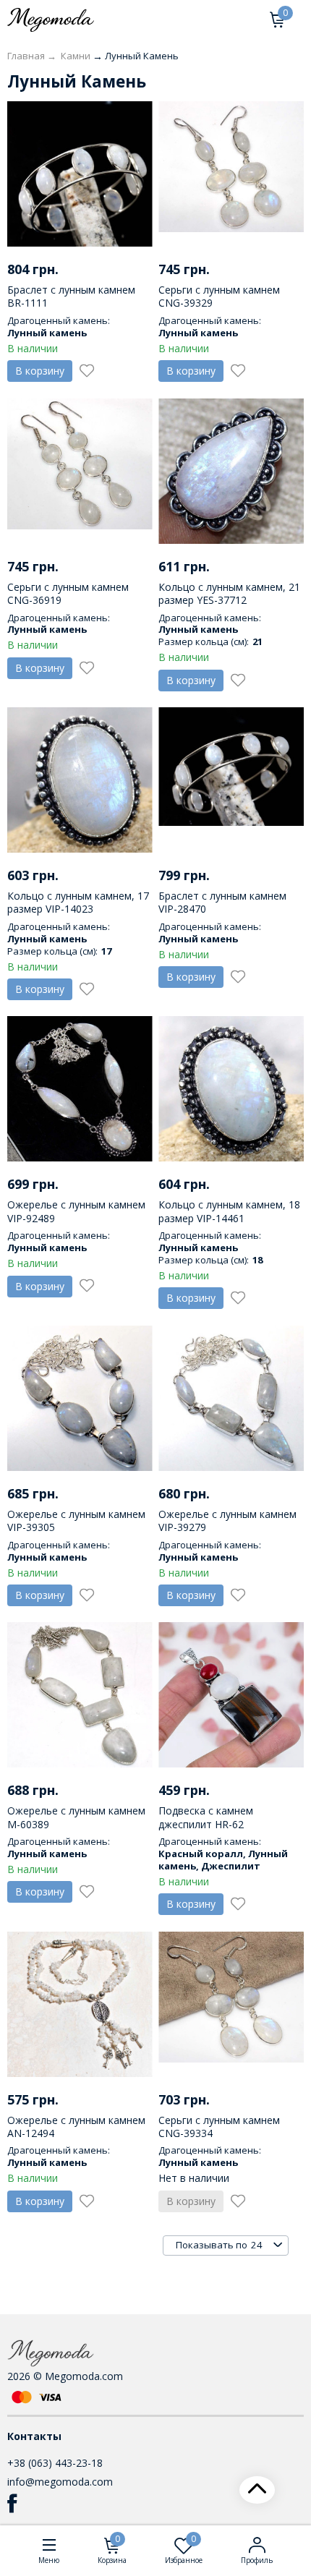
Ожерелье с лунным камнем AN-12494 (76, 2127)
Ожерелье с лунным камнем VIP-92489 (76, 1211)
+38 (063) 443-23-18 (55, 2463)
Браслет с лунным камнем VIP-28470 (222, 902)
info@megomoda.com (60, 2482)
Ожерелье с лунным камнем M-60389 (76, 1817)
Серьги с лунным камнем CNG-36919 (68, 593)
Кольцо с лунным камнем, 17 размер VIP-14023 (78, 902)
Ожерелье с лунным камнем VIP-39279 (227, 1521)
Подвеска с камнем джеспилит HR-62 (206, 1817)
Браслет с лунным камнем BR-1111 (71, 296)
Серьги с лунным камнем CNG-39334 (219, 2127)
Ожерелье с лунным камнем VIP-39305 (76, 1521)
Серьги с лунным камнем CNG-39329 (219, 296)
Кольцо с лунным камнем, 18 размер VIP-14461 (229, 1211)
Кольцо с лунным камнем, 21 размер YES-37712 (229, 593)
